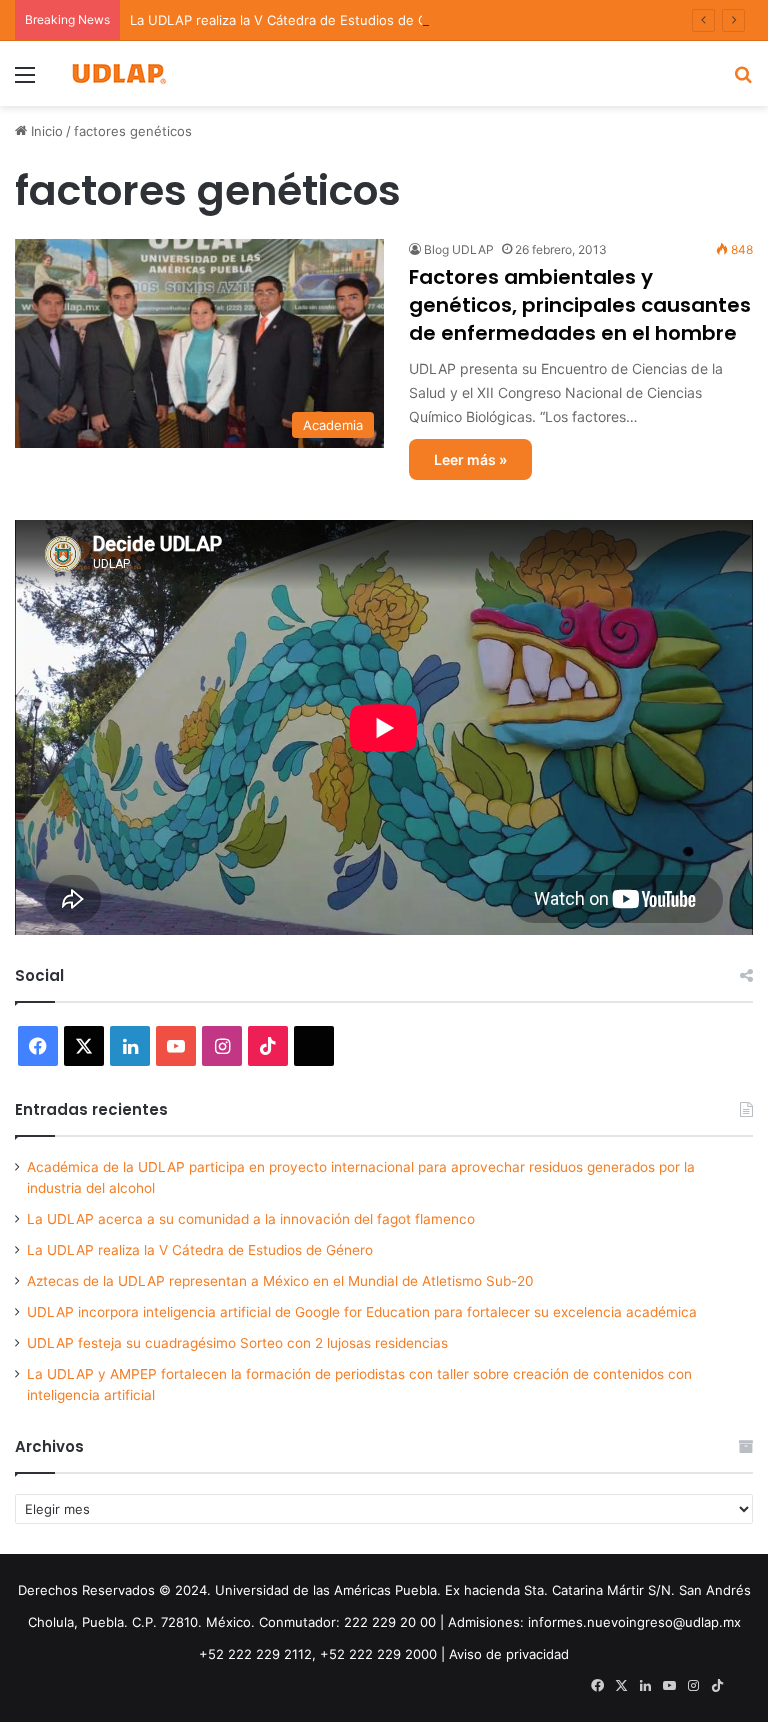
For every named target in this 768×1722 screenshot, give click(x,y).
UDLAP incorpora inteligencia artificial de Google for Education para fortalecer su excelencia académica (362, 1312)
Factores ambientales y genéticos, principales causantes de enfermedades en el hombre (580, 305)
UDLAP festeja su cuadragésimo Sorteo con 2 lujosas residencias (237, 1343)
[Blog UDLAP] (118, 73)
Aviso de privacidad (509, 1654)
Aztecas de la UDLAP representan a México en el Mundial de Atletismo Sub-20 (280, 1281)
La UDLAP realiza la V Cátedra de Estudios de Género (297, 20)
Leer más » (470, 459)
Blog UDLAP (459, 249)
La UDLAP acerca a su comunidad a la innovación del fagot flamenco (251, 1219)
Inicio (45, 131)
